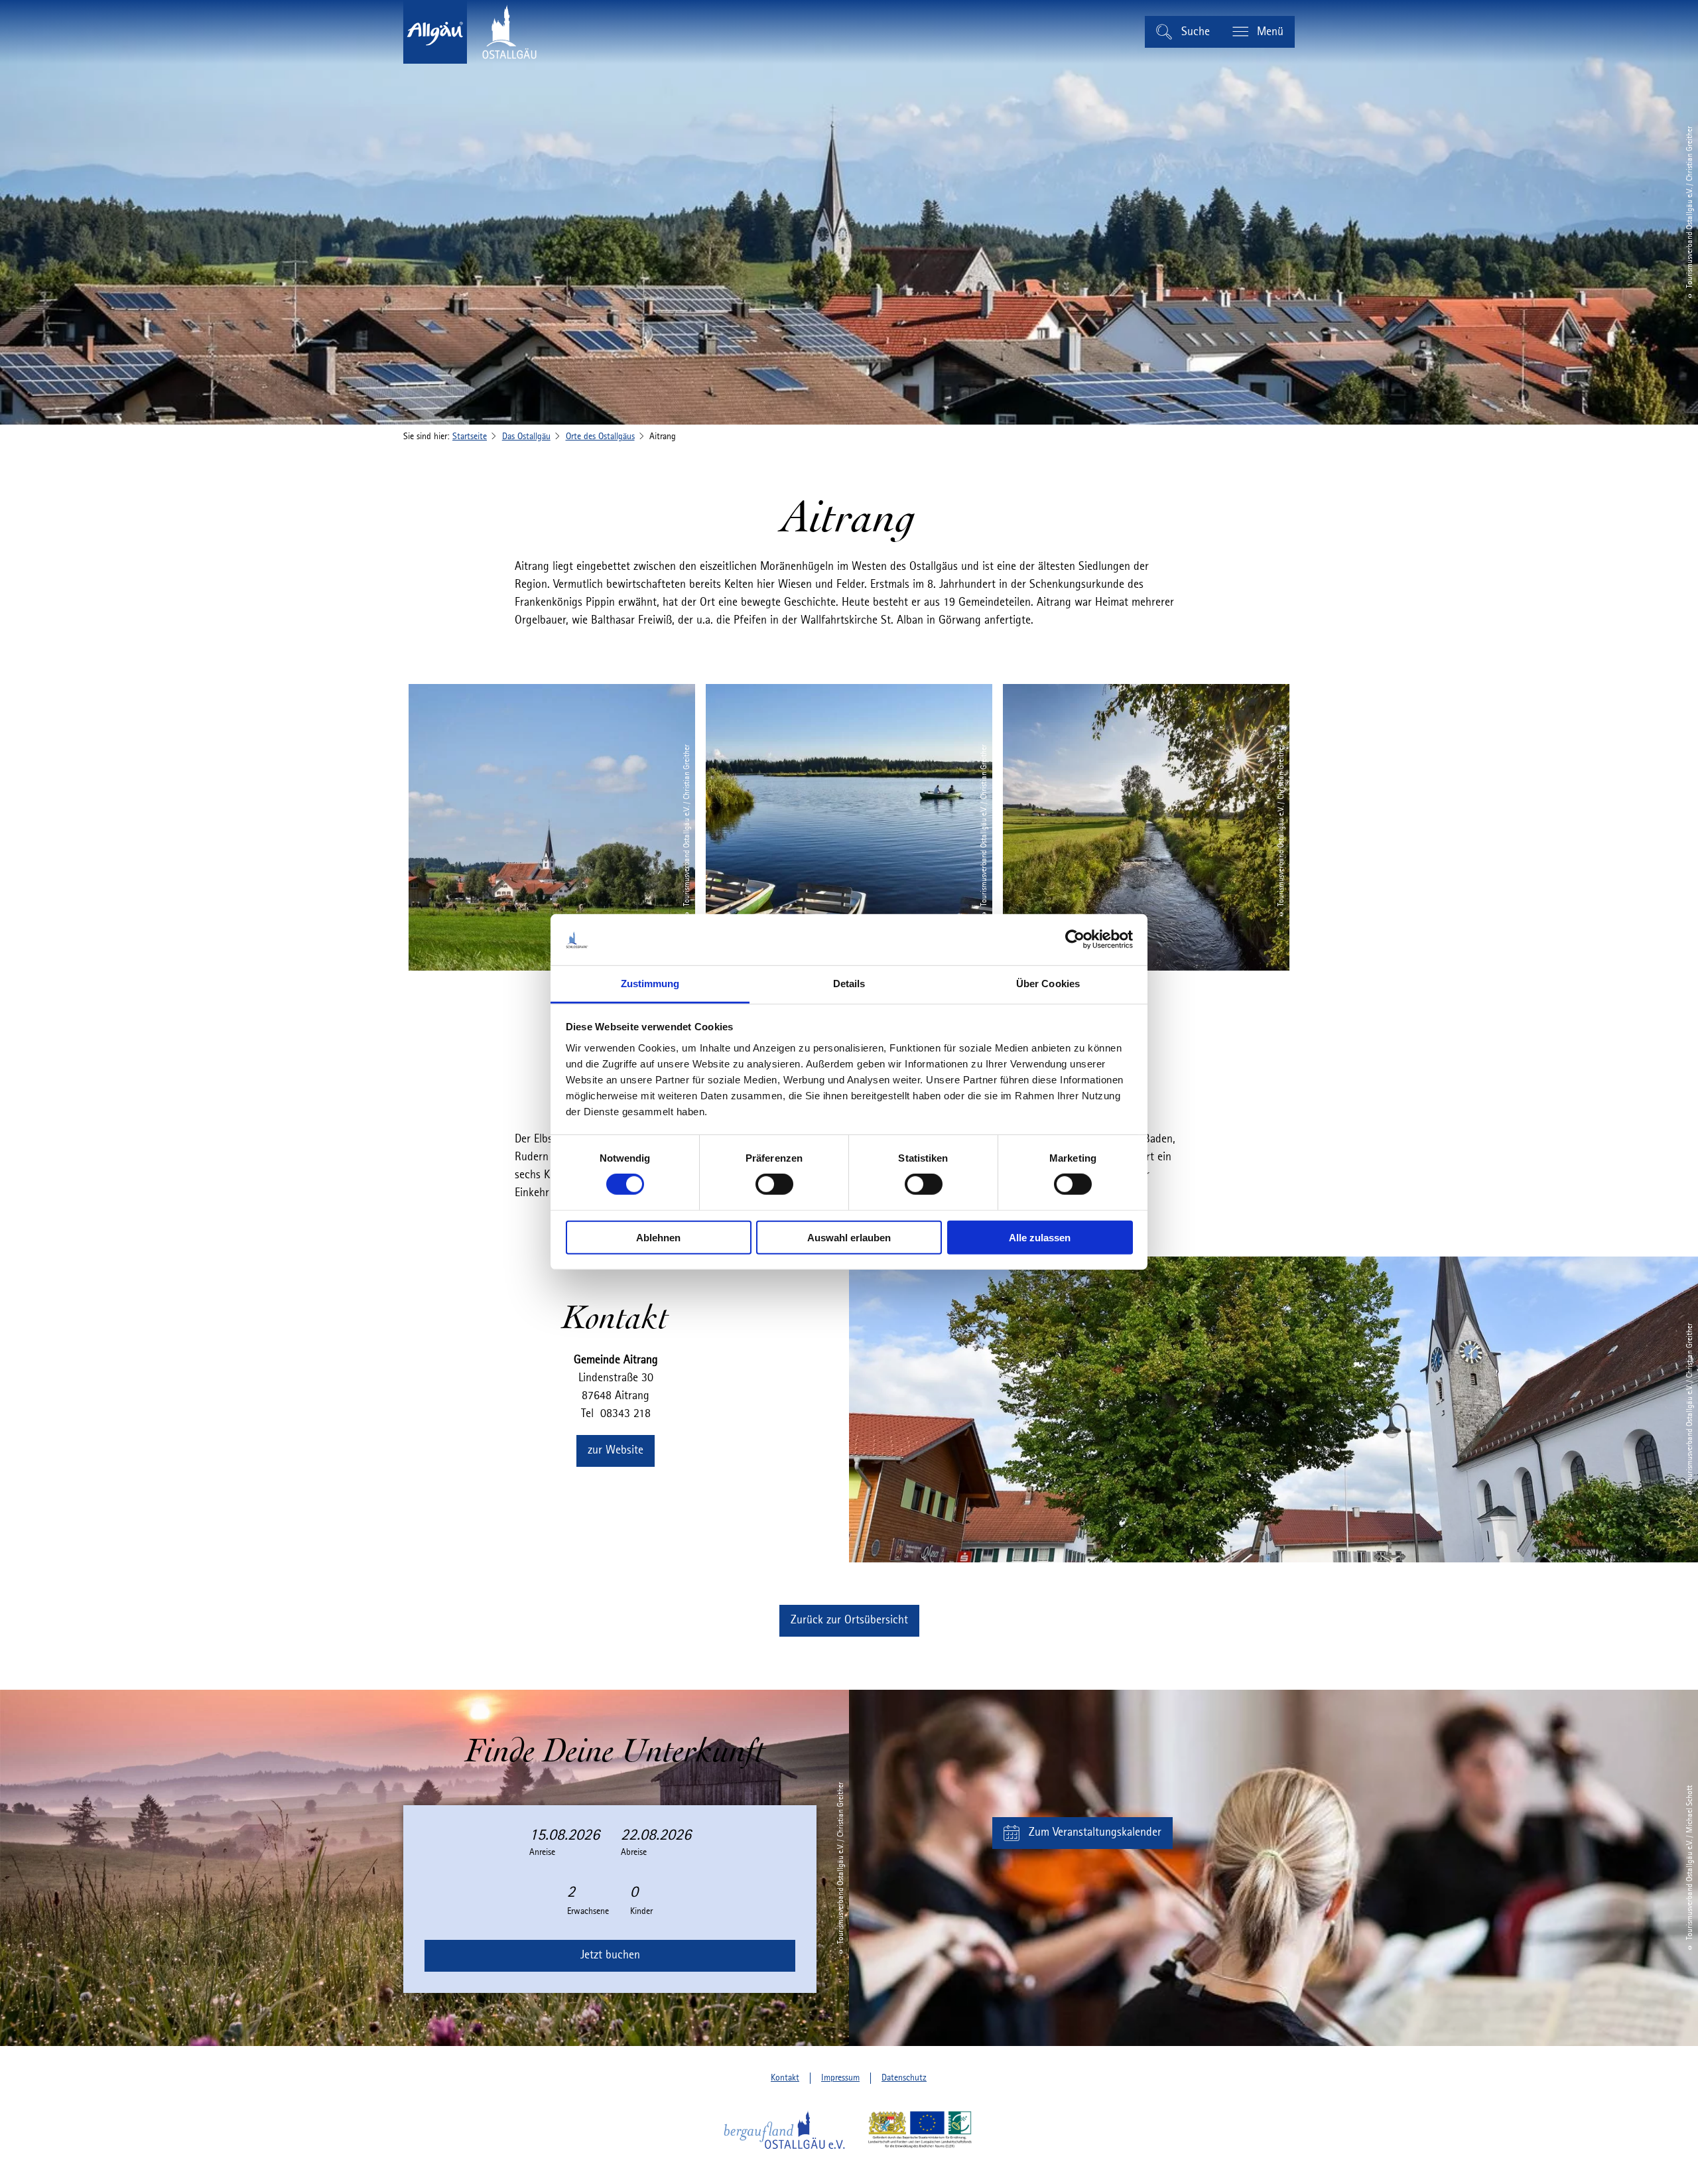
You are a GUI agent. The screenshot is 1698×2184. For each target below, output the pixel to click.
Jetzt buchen (610, 1955)
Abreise (634, 1852)
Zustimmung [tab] (650, 984)
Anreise (542, 1852)
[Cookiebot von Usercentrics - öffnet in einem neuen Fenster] (1075, 939)
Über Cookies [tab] (1048, 984)
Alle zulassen (1040, 1237)
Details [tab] (849, 984)
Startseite (470, 437)
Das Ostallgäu (526, 437)
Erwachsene (588, 1911)
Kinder (641, 1911)
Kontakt (785, 2078)
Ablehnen (658, 1237)
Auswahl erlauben (849, 1237)
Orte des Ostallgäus (600, 437)
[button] (616, 1451)
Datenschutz (904, 2078)
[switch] (774, 1184)
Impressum (840, 2078)
